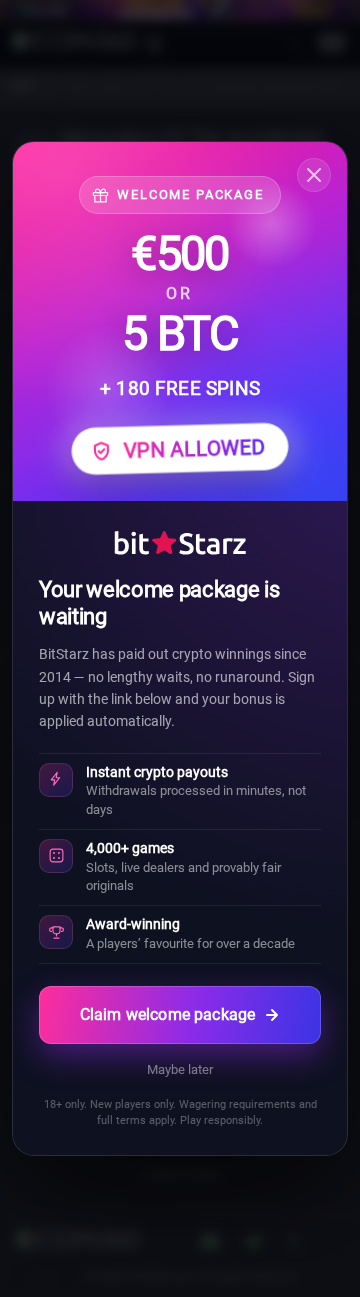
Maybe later (180, 1069)
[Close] (314, 175)
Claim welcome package (167, 1014)
